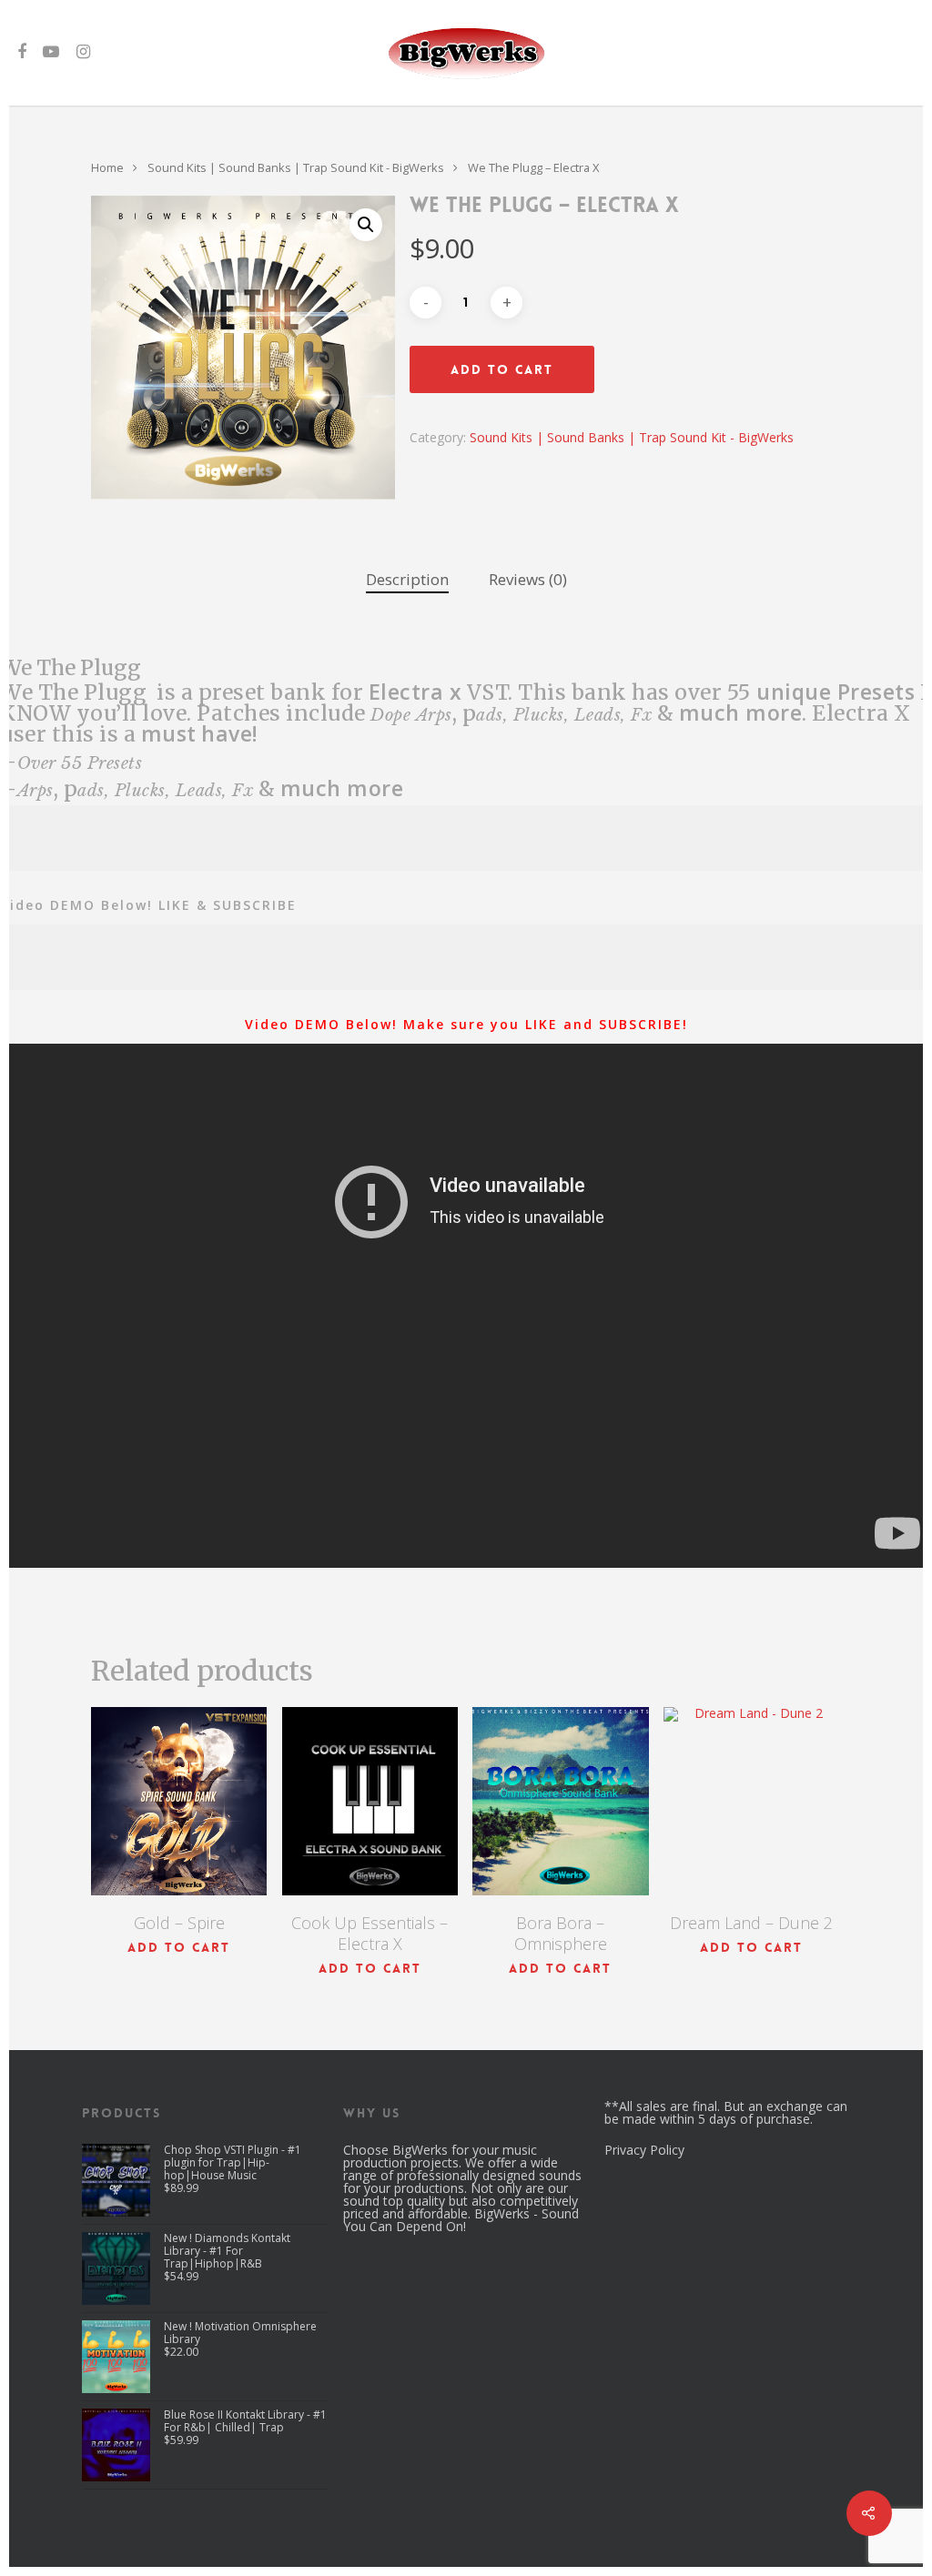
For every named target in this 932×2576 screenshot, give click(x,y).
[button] (366, 225)
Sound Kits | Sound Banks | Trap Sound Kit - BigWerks (296, 167)
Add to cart (502, 369)
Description (407, 579)
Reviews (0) (528, 579)
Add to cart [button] (179, 1947)
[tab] (407, 580)
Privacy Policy (644, 2150)
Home (107, 167)
